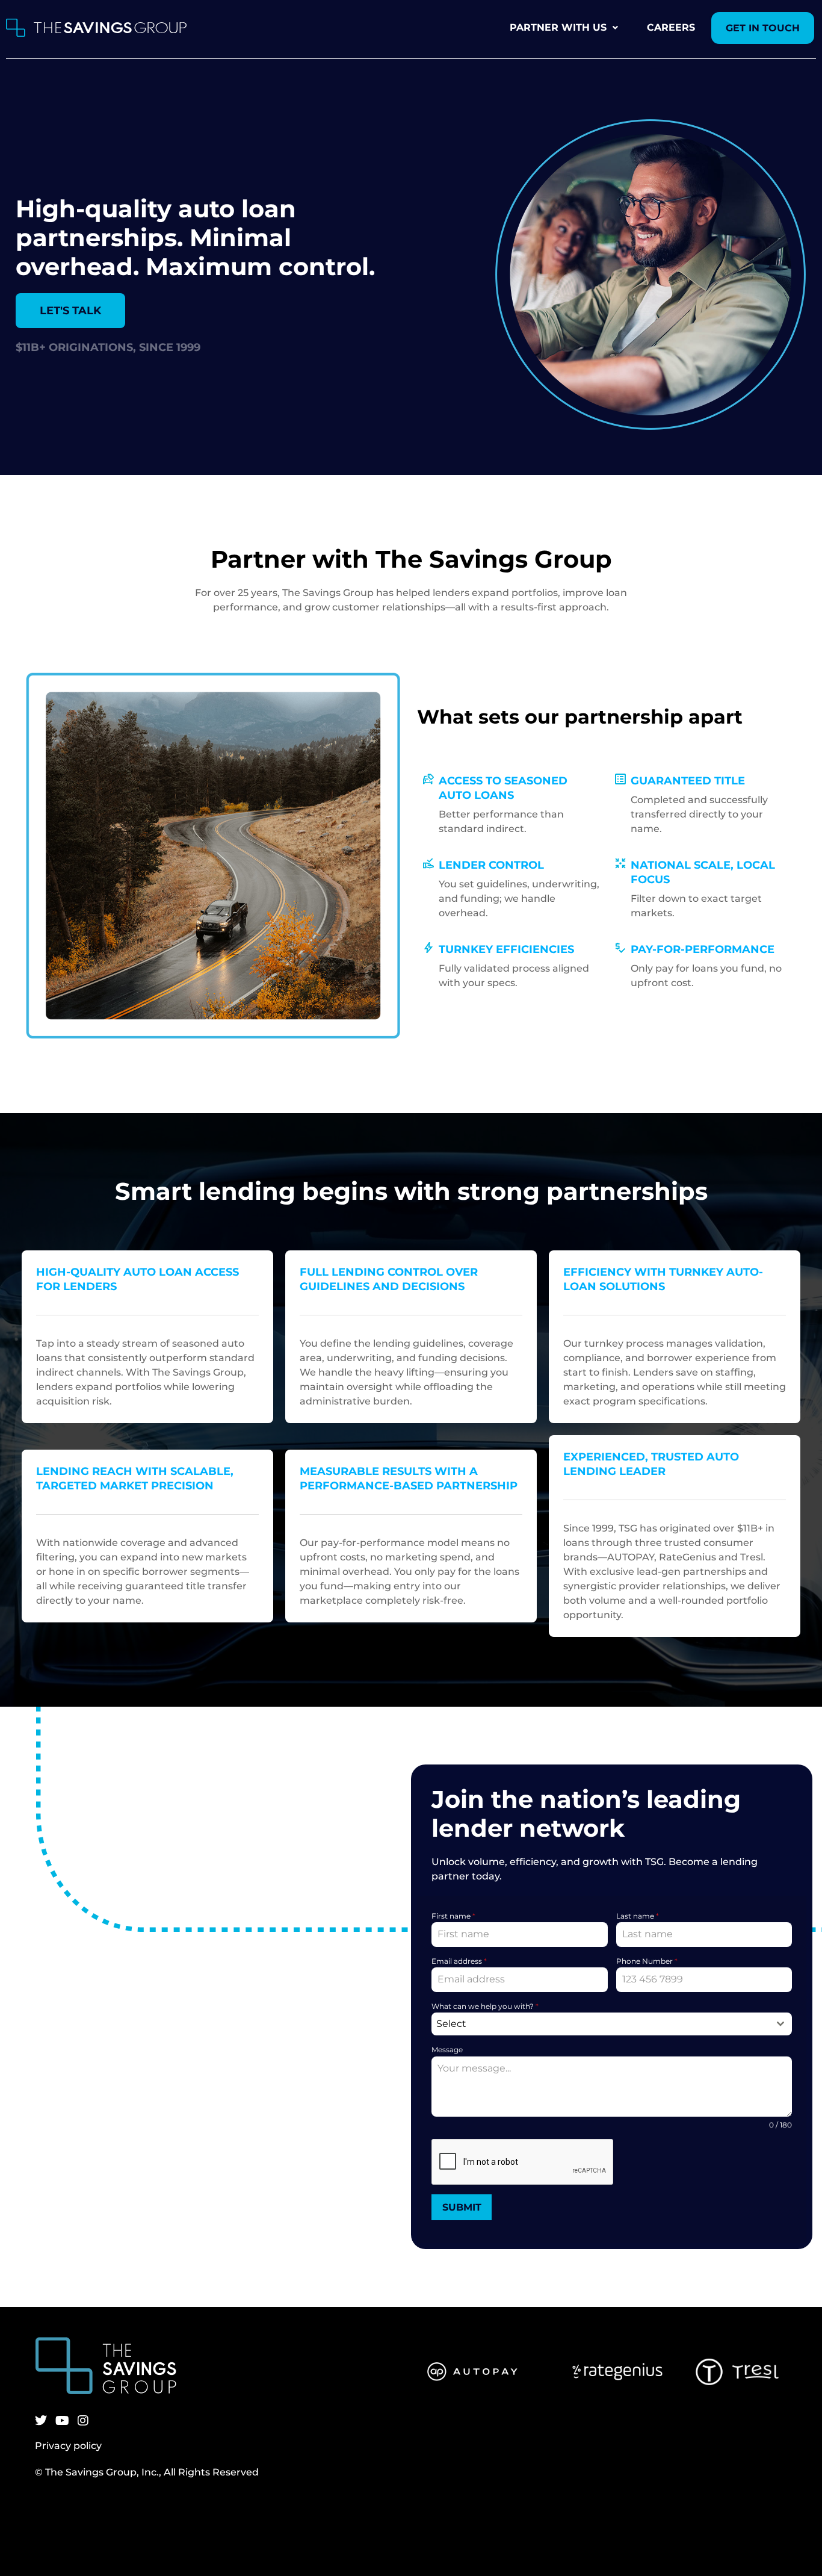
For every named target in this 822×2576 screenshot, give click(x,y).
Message (447, 2050)
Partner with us (558, 27)
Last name (638, 1916)
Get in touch (763, 28)
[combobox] (612, 2024)
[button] (564, 28)
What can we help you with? (485, 2006)
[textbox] (600, 2024)
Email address (459, 1961)
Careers (671, 27)
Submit (462, 2207)
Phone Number (647, 1961)
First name (453, 1916)
